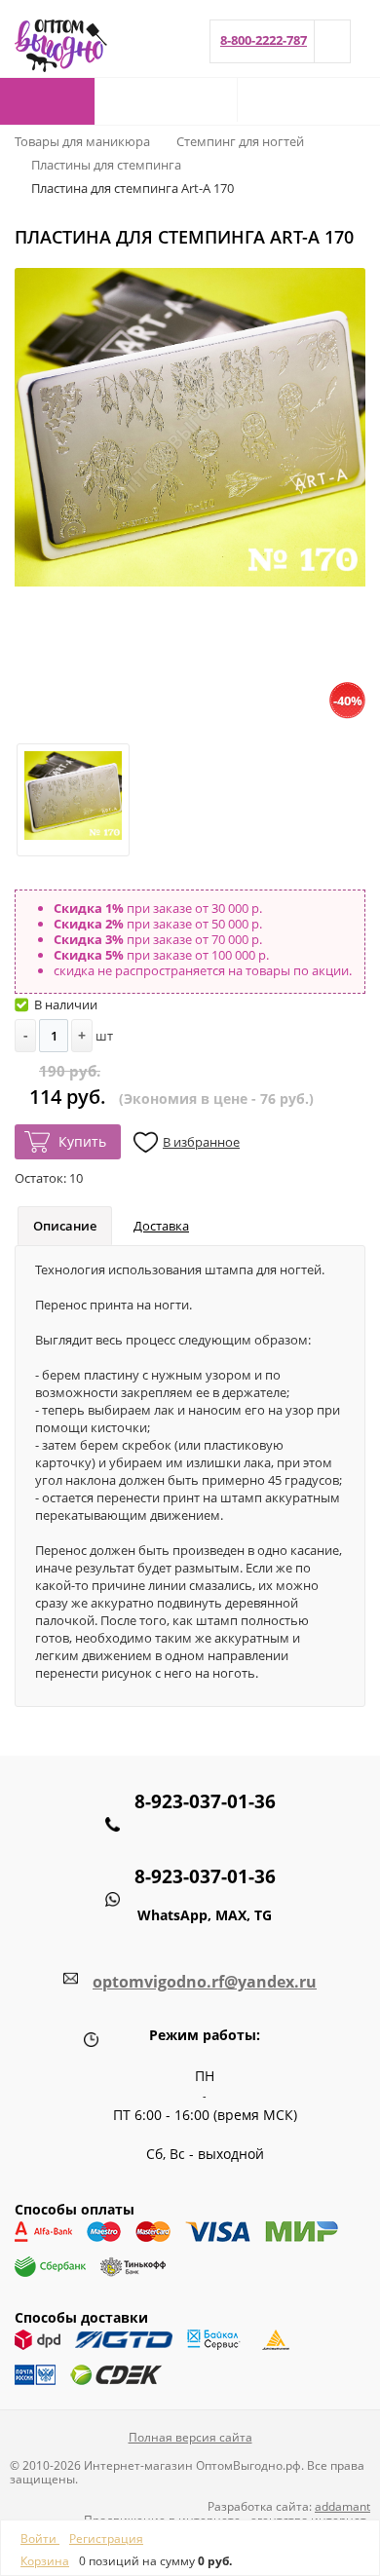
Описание (65, 1226)
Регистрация (106, 2538)
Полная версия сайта (190, 2437)
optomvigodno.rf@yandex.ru (205, 1982)
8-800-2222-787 (264, 40)
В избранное (201, 1142)
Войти (40, 2538)
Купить (82, 1141)
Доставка (161, 1226)
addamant (342, 2506)
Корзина (45, 2561)
